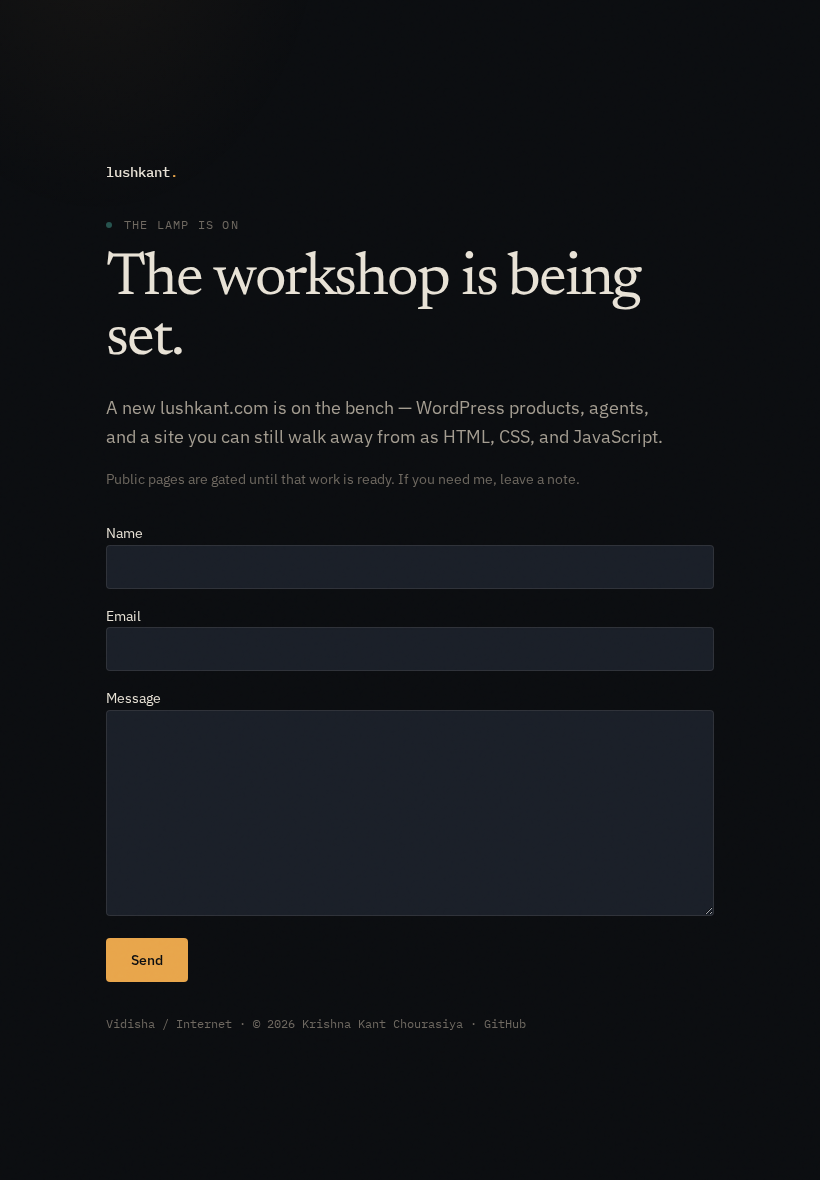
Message (133, 698)
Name (124, 533)
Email (123, 616)
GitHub (505, 1023)
